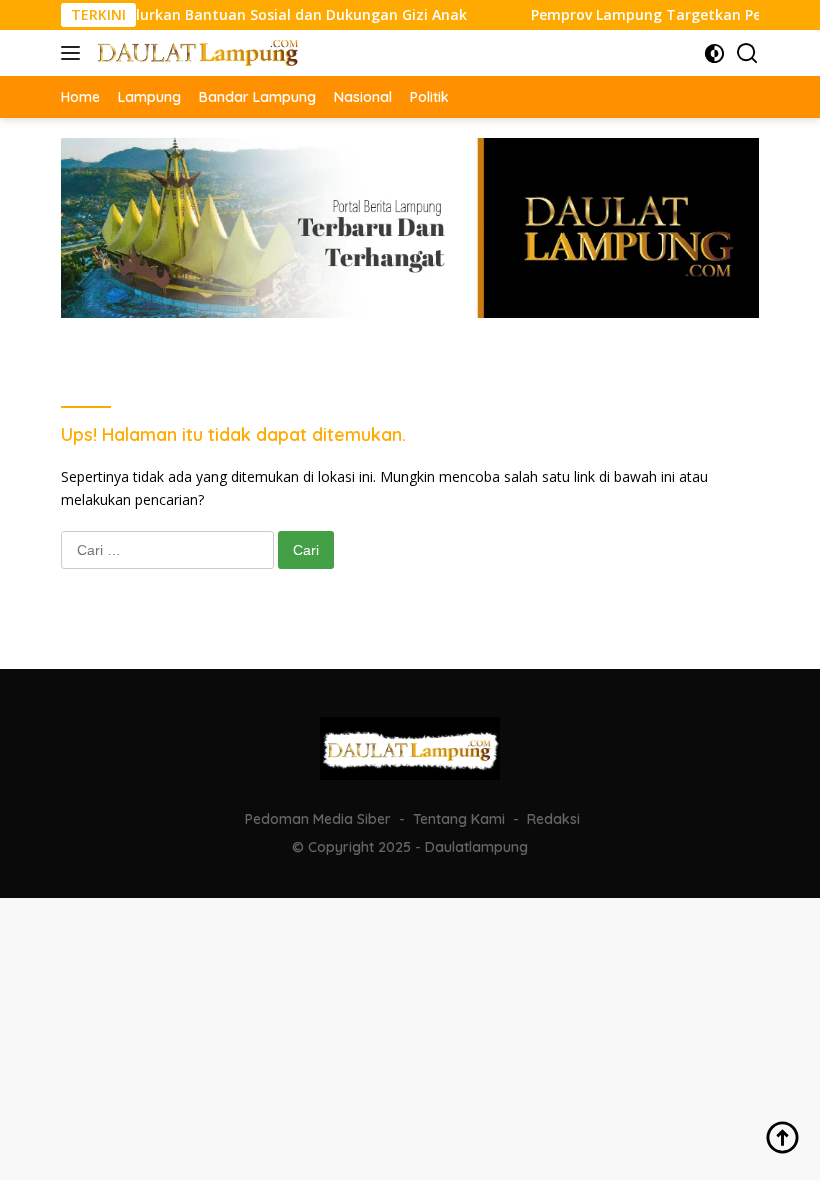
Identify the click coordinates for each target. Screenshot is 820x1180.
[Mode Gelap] (714, 53)
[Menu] (74, 53)
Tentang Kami (459, 819)
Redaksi (553, 819)
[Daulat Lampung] (195, 52)
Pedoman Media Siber (318, 819)
